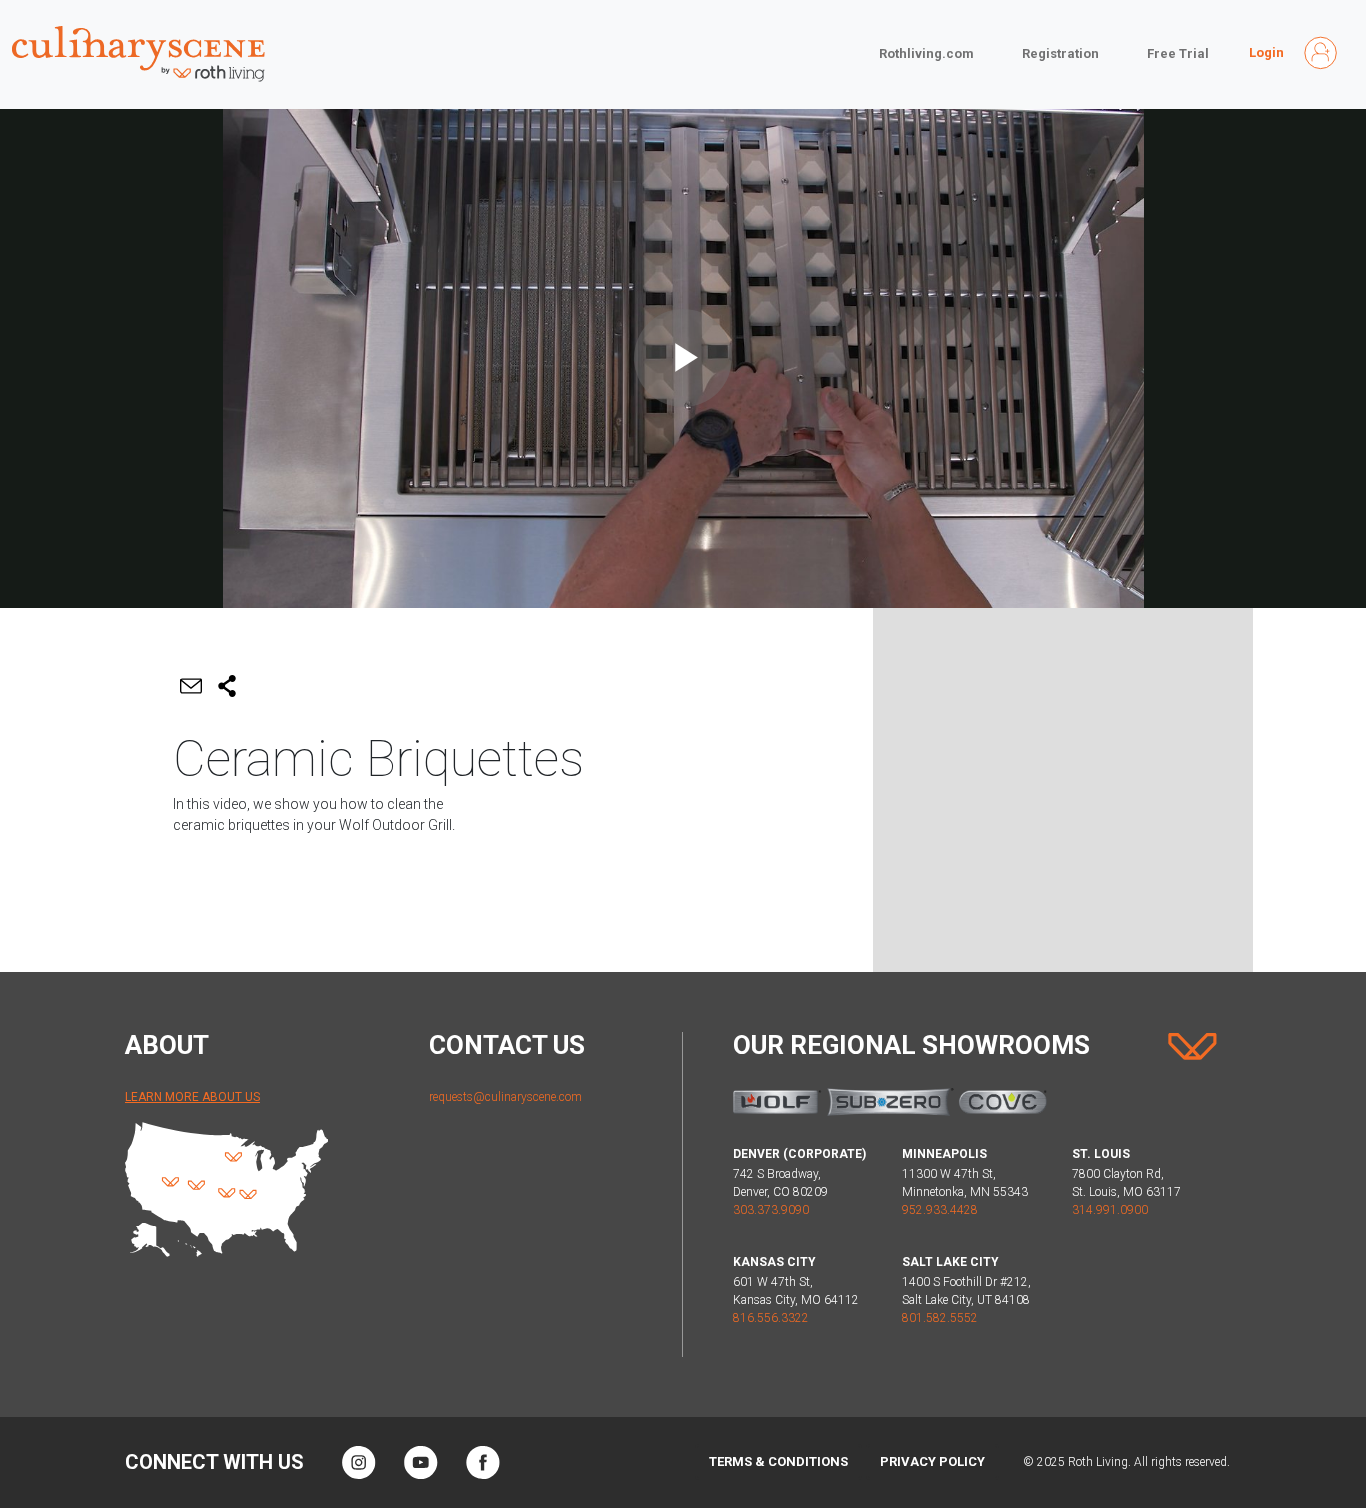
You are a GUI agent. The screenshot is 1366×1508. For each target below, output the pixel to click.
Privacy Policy (932, 1461)
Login (1266, 52)
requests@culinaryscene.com (505, 1097)
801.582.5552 (940, 1318)
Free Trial (1178, 53)
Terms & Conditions (778, 1461)
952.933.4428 (940, 1210)
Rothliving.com (926, 53)
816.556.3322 (771, 1318)
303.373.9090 (771, 1210)
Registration (1060, 53)
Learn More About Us (192, 1097)
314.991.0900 (1110, 1210)
